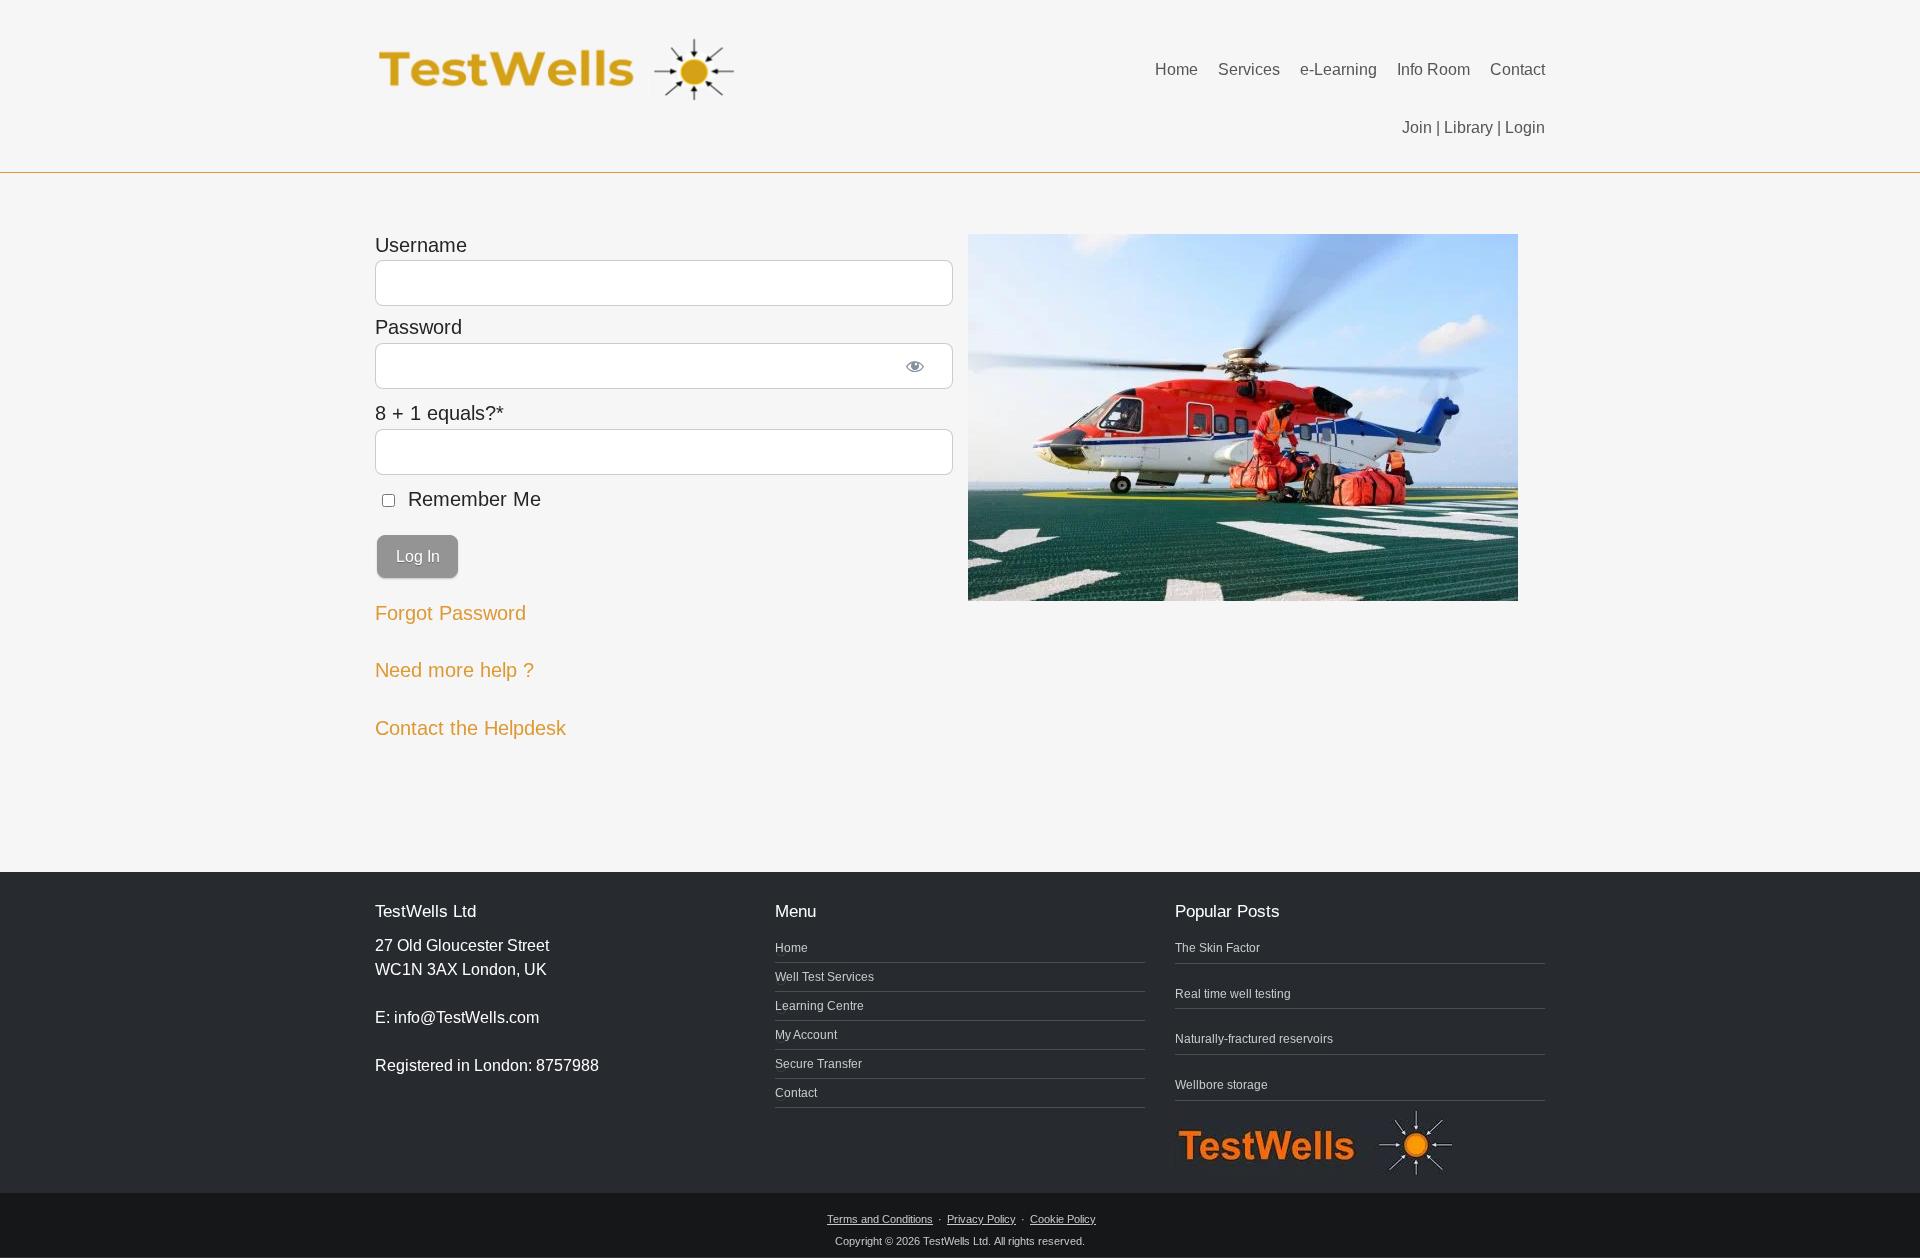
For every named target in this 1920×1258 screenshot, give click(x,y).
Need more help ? (454, 670)
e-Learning (1338, 69)
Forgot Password (450, 613)
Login (1525, 127)
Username (421, 245)
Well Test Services (824, 977)
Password (418, 327)
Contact (1517, 69)
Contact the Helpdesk (470, 728)
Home (1176, 69)
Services (1249, 69)
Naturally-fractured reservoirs (1254, 1039)
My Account (806, 1035)
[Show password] (915, 366)
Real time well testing (1233, 994)
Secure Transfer (818, 1064)
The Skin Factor (1217, 948)
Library (1468, 127)
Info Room (1433, 69)
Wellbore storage (1221, 1085)
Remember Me (471, 499)
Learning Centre (819, 1006)
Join (1417, 127)
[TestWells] (560, 53)
